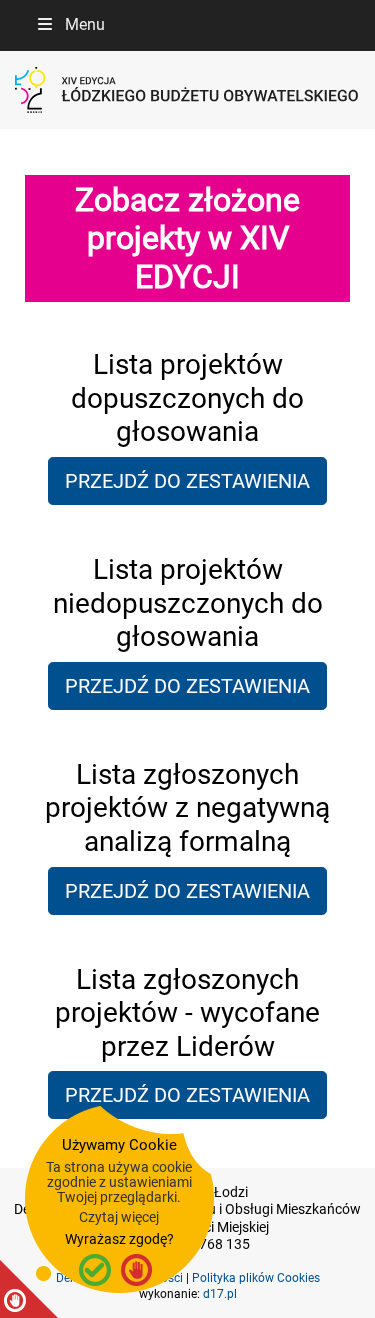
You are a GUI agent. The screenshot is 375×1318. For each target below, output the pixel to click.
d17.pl (220, 1294)
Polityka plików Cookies (256, 1278)
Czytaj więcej (119, 1217)
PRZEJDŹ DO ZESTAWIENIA (187, 481)
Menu (85, 24)
